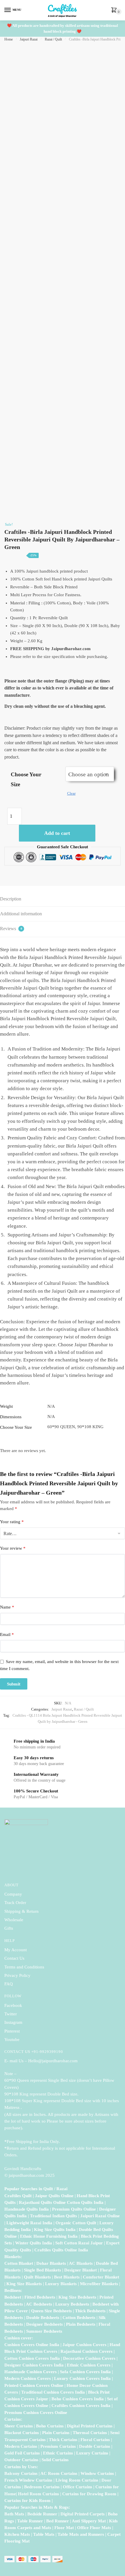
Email (7, 1634)
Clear (71, 793)
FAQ (9, 1984)
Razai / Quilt (53, 39)
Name (7, 1607)
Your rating (12, 1522)
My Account (16, 1950)
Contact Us (14, 1958)
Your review (13, 1548)
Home (9, 39)
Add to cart (57, 833)
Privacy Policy (17, 1975)
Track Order (15, 1903)
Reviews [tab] (11, 929)
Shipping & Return (22, 1911)
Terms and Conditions (24, 1967)
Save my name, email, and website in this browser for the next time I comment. (59, 1665)
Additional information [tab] (21, 914)
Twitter (11, 2014)
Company (13, 1894)
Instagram (13, 2022)
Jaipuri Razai (29, 39)
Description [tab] (11, 899)
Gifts (9, 1928)
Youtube (12, 2040)
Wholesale (14, 1920)
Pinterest (12, 2031)
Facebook (13, 2005)
